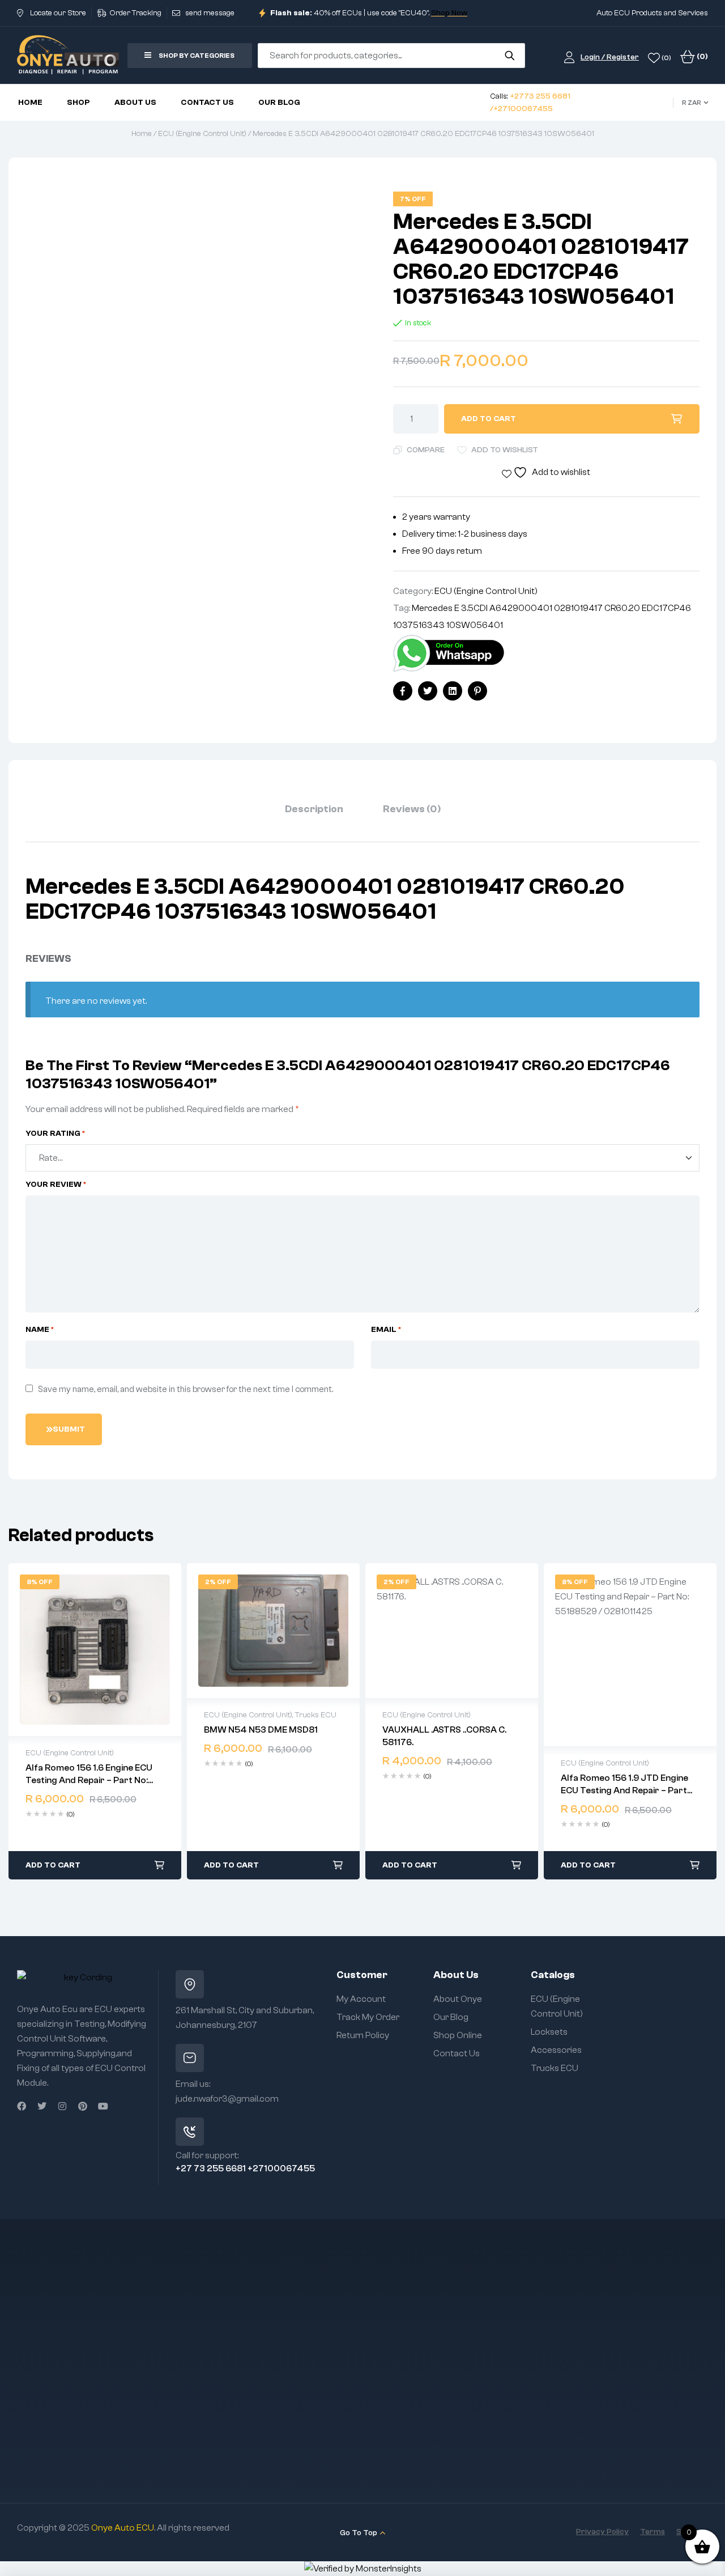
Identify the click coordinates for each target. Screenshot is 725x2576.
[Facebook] (22, 2106)
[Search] (509, 56)
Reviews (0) (412, 809)
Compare (426, 450)
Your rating (56, 1134)
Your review (56, 1185)
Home (142, 134)
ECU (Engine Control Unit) (202, 134)
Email (386, 1330)
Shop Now (449, 13)
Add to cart (489, 419)
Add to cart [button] (53, 1865)
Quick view (95, 1649)
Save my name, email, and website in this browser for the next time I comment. (185, 1389)
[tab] (314, 809)
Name (40, 1330)
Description (314, 809)
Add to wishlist (505, 450)
